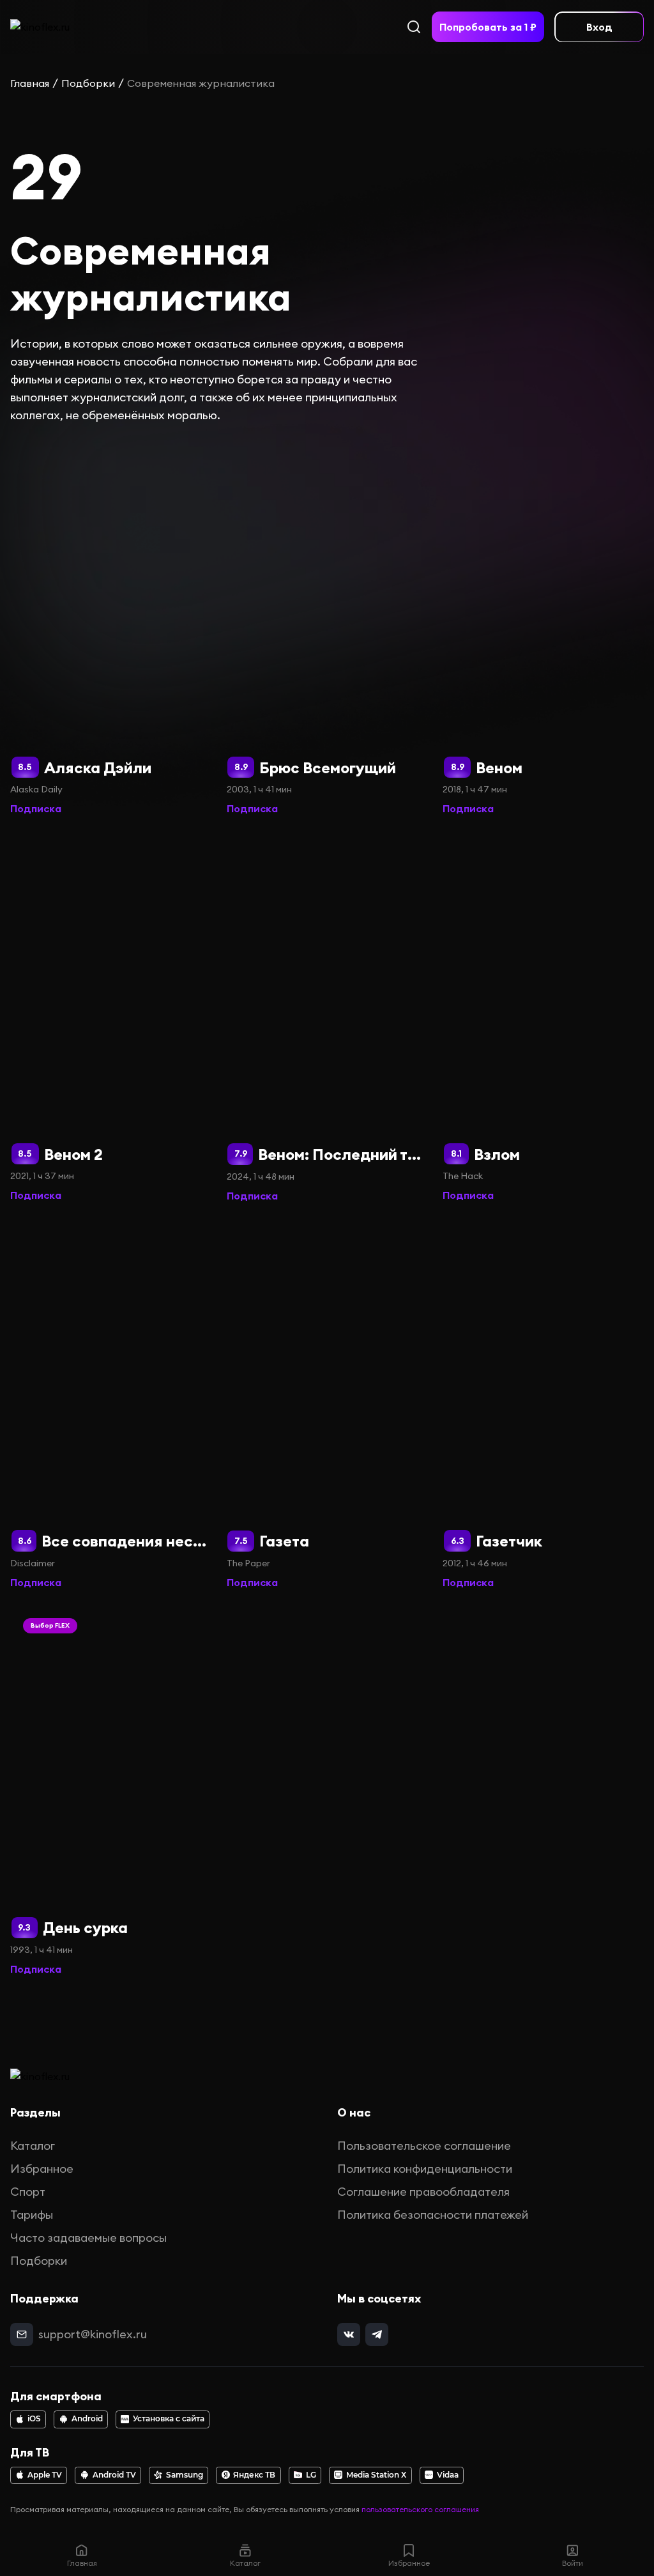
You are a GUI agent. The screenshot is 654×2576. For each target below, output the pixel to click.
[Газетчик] (543, 1404)
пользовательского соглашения (420, 2509)
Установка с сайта (169, 2419)
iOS (34, 2419)
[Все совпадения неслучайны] (111, 1404)
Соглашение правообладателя (423, 2192)
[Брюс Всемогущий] (327, 630)
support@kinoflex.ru (93, 2334)
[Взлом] (543, 1017)
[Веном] (543, 630)
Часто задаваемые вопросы (88, 2238)
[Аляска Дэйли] (111, 630)
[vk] (349, 2334)
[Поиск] (414, 27)
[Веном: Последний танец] (327, 1017)
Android (87, 2419)
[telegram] (377, 2334)
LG (311, 2475)
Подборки (88, 83)
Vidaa (448, 2475)
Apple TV (45, 2475)
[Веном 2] (111, 1017)
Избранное (42, 2169)
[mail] (22, 2334)
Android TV (114, 2475)
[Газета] (327, 1404)
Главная (30, 83)
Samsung (185, 2475)
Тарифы (32, 2215)
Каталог (33, 2146)
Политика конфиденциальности (425, 2169)
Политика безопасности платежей (433, 2215)
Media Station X (376, 2475)
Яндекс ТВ (254, 2475)
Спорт (28, 2192)
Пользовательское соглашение (424, 2146)
